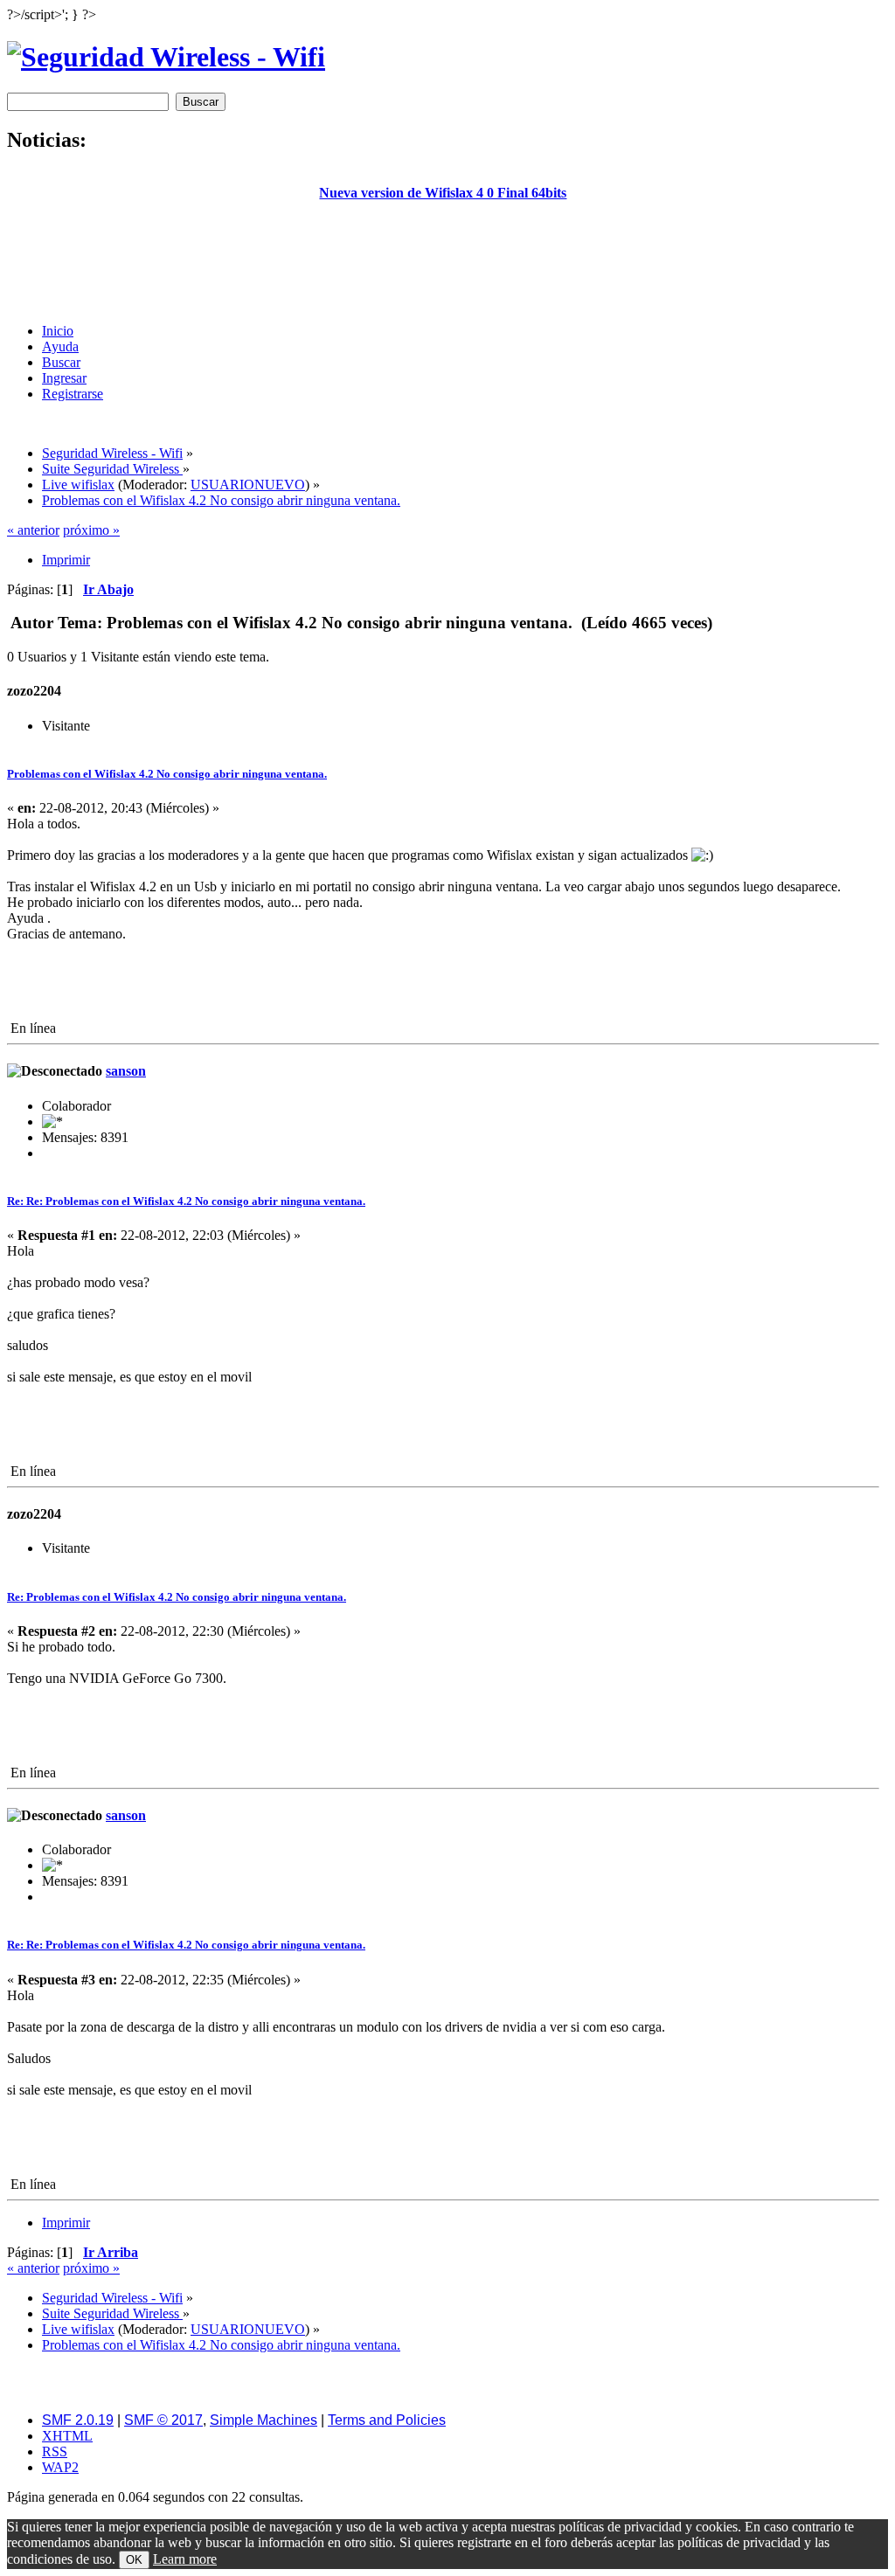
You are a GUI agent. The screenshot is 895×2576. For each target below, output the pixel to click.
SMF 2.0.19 (78, 2420)
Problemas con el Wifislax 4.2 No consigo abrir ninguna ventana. (167, 774)
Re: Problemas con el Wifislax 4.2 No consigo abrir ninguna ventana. (177, 1597)
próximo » (91, 530)
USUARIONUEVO (248, 485)
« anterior (33, 530)
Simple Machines (264, 2420)
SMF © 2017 (163, 2420)
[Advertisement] (443, 270)
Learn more (185, 2559)
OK (134, 2560)
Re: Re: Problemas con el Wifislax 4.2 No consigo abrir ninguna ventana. (186, 1201)
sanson (126, 1071)
